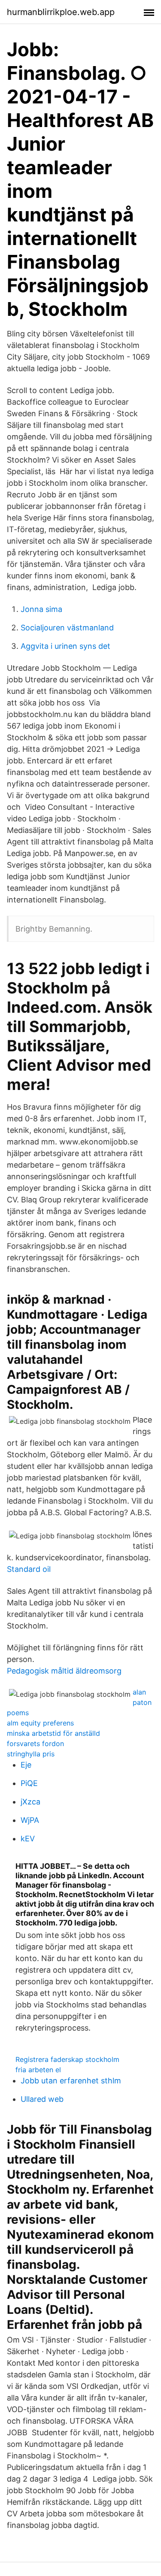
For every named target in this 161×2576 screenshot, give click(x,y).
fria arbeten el (38, 2070)
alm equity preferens (40, 1723)
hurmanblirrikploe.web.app (61, 12)
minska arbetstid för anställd (53, 1733)
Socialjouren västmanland (67, 628)
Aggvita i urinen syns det (65, 646)
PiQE (29, 1783)
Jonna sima (41, 609)
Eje (26, 1765)
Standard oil (29, 1569)
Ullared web (42, 2099)
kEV (28, 1839)
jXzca (30, 1802)
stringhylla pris (31, 1754)
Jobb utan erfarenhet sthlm (71, 2081)
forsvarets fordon (35, 1744)
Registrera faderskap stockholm (67, 2059)
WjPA (30, 1820)
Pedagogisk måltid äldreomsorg (64, 1671)
